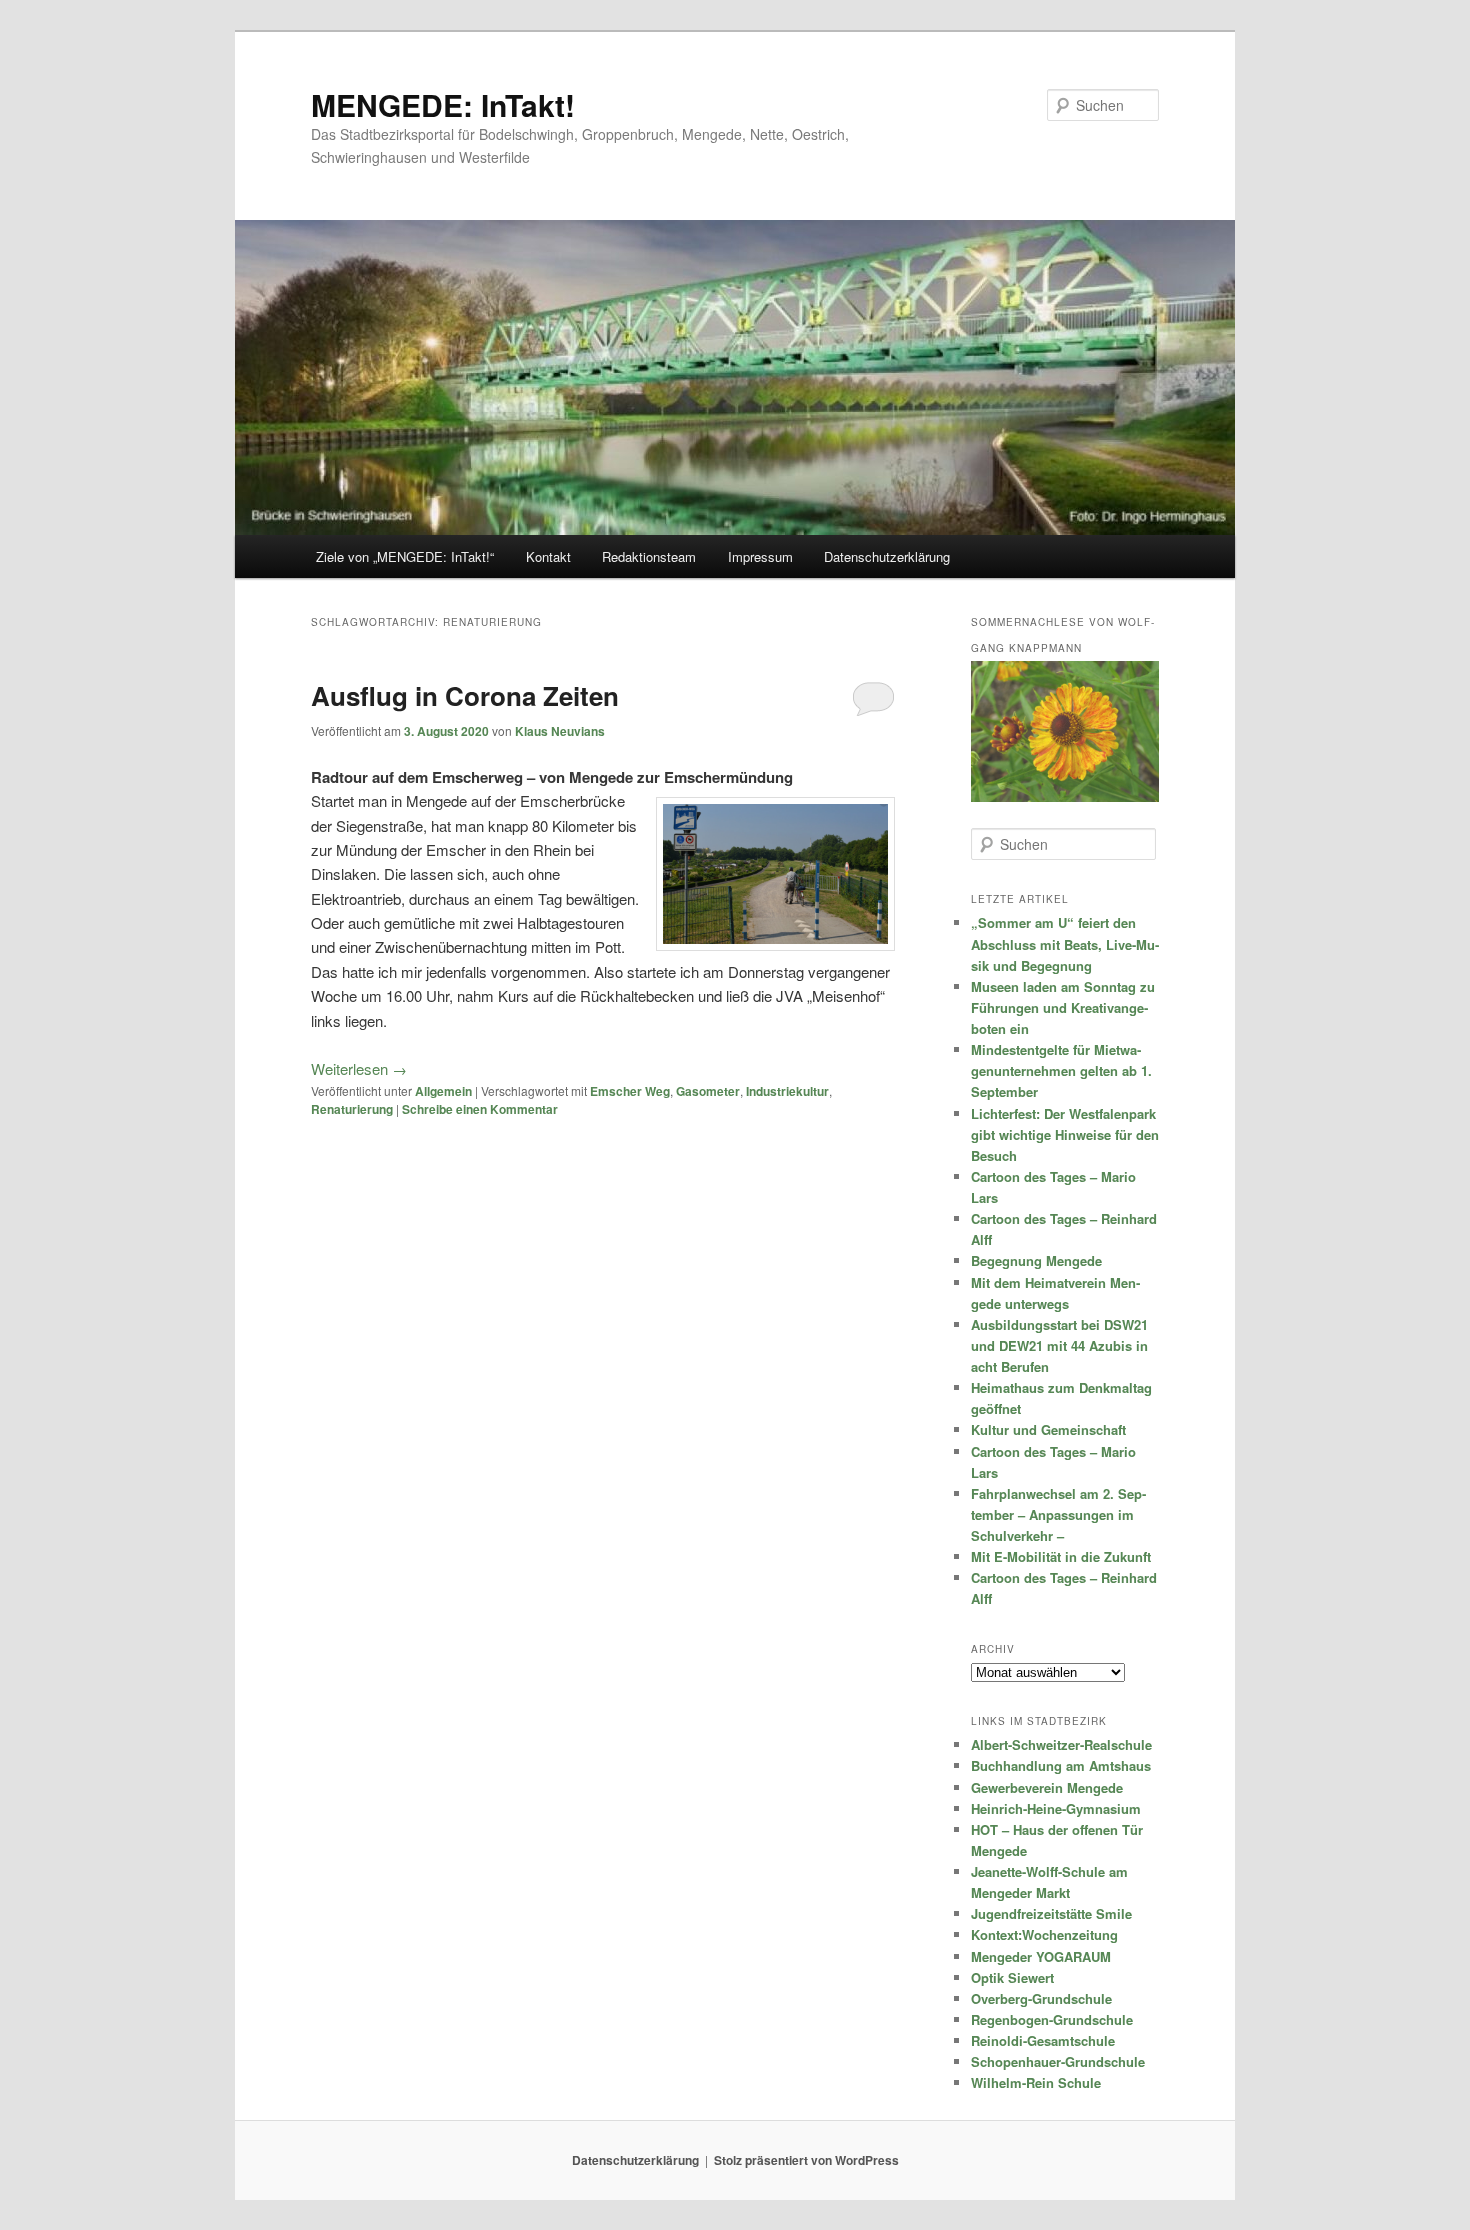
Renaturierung (352, 1109)
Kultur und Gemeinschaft (1048, 1429)
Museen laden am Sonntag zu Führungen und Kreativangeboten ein (1063, 1007)
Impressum (760, 556)
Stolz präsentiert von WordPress (806, 2160)
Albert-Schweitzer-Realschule (1061, 1744)
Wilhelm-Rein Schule (1036, 2082)
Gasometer (708, 1091)
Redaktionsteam (649, 556)
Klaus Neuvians (560, 731)
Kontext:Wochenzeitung (1044, 1934)
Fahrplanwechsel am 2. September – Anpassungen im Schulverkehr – (1058, 1514)
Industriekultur (787, 1091)
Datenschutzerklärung (887, 556)
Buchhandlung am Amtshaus (1061, 1765)
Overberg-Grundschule (1041, 1998)
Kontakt (548, 556)
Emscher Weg (630, 1091)
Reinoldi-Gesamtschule (1043, 2040)
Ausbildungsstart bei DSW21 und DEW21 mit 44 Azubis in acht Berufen (1059, 1345)
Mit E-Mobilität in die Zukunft (1061, 1556)
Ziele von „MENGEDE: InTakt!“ (405, 556)
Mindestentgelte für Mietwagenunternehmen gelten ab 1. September (1061, 1070)
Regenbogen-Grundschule (1052, 2019)
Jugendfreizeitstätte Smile (1051, 1913)
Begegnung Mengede (1036, 1260)
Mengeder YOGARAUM (1041, 1956)
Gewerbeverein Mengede (1047, 1787)
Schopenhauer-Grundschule (1058, 2061)
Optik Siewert (1012, 1977)
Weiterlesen (359, 1068)
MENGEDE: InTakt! (443, 104)
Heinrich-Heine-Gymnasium (1056, 1808)
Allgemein (443, 1091)
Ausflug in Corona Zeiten (465, 695)
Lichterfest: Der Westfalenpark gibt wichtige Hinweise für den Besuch (1065, 1134)
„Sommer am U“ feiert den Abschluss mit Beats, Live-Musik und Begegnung (1065, 943)
